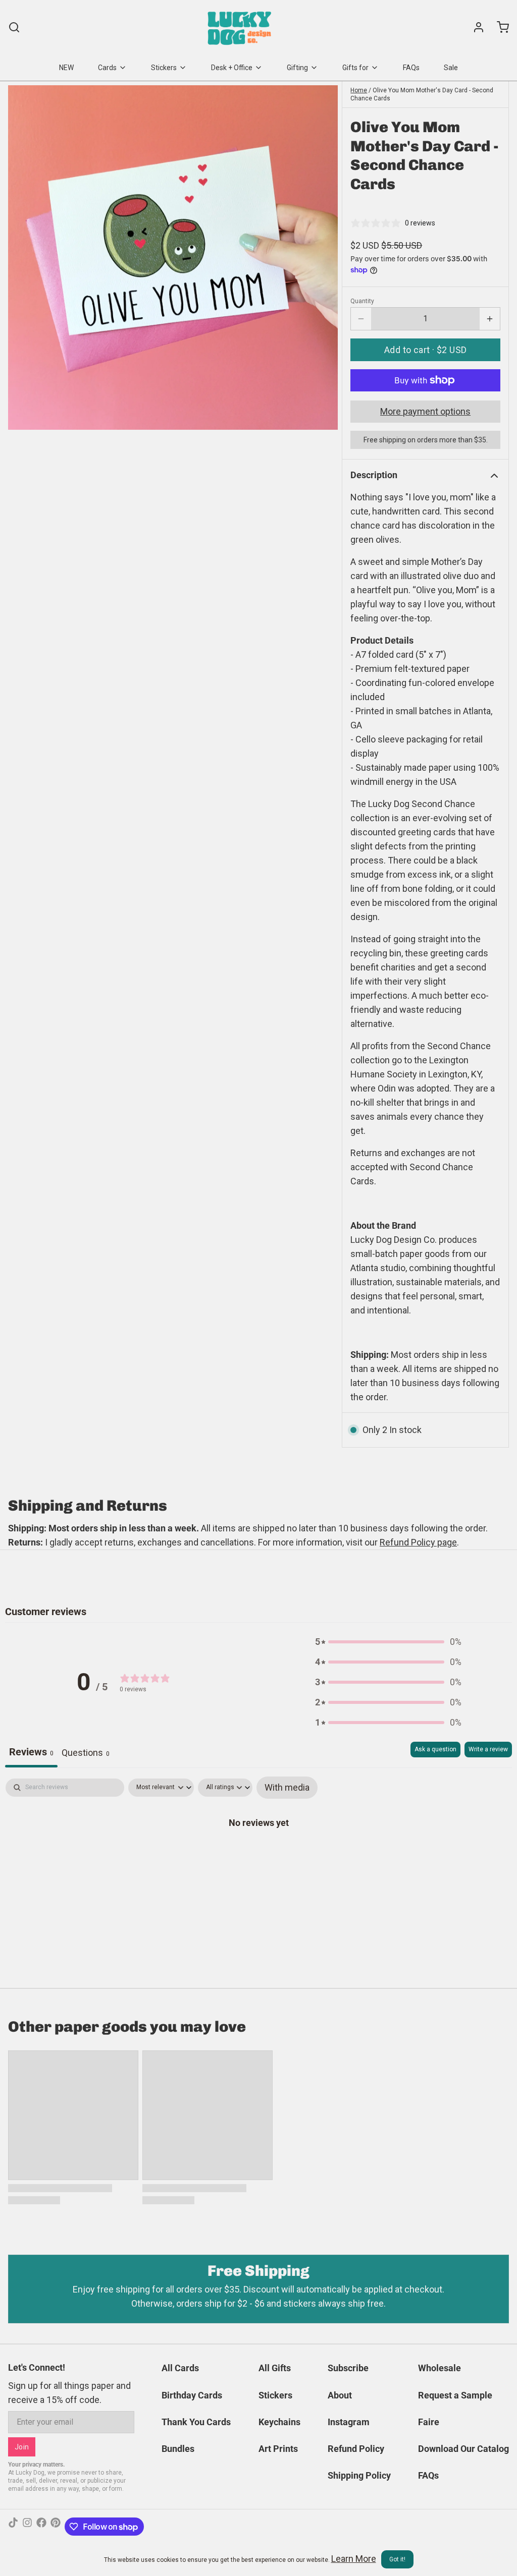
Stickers (164, 68)
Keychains (279, 2422)
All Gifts (275, 2368)
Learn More (354, 2559)
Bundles (178, 2449)
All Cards (180, 2368)
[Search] (14, 27)
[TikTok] (13, 2527)
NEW (66, 68)
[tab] (86, 1755)
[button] (425, 350)
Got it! (397, 2559)
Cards (107, 68)
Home (359, 90)
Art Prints (278, 2449)
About (340, 2395)
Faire (429, 2422)
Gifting (297, 68)
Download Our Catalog (463, 2449)
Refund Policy (356, 2449)
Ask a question (435, 1749)
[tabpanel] (258, 1854)
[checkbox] (287, 1788)
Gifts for (355, 68)
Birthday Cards (192, 2395)
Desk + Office (232, 68)
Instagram (349, 2422)
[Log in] (475, 27)
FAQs (411, 68)
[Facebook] (41, 2527)
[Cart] (499, 27)
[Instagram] (27, 2527)
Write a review (488, 1749)
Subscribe (348, 2368)
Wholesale (440, 2368)
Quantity (362, 301)
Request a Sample (455, 2395)
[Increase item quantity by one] (490, 319)
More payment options (425, 411)
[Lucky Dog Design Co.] (241, 27)
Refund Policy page (418, 1542)
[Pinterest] (56, 2527)
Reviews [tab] (31, 1752)
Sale (451, 68)
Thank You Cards (196, 2422)
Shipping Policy (359, 2475)
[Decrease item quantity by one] (361, 319)
